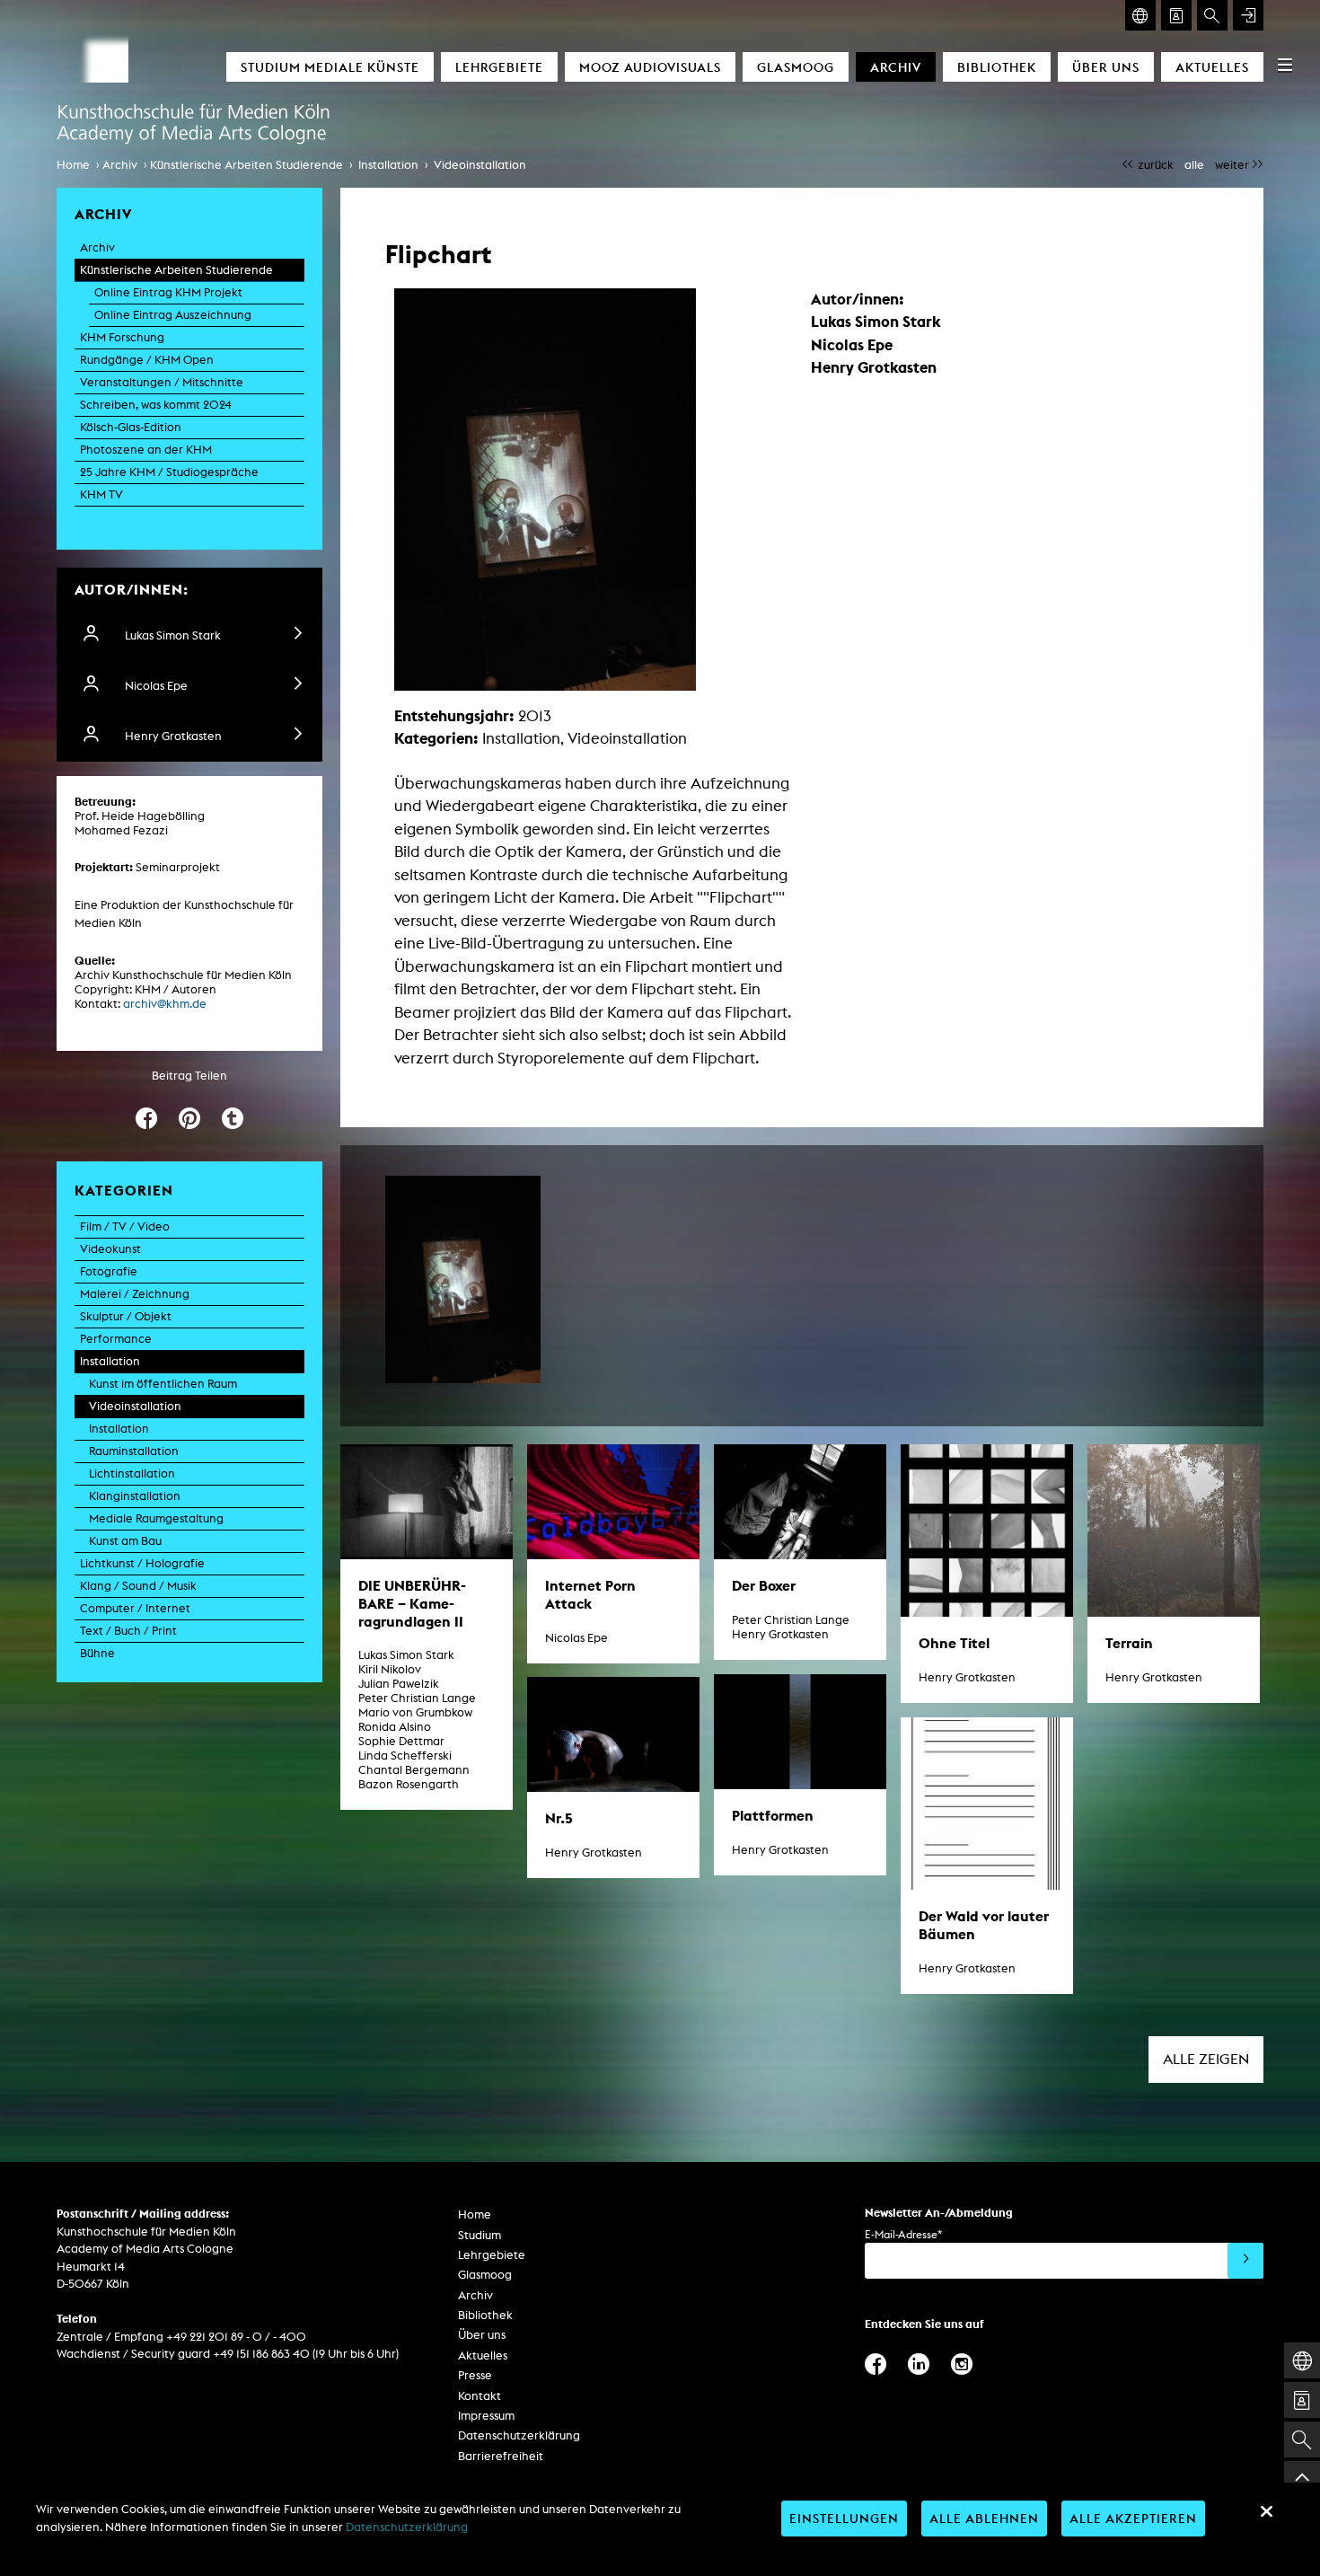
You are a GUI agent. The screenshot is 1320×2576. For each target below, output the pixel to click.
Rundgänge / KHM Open (147, 360)
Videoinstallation (480, 165)
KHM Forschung (122, 337)
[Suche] (1212, 15)
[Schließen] (1266, 2511)
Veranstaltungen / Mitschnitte (162, 382)
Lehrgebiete (499, 67)
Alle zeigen (1206, 2059)
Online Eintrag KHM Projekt (168, 292)
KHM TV (101, 494)
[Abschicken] (1245, 2261)
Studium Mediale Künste (330, 67)
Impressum (486, 2416)
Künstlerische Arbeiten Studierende (246, 165)
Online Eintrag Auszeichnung (173, 315)
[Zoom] (463, 1279)
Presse (475, 2375)
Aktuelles (1212, 67)
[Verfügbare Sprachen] (1140, 15)
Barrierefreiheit (501, 2456)
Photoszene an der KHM (146, 450)
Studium (480, 2235)
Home (73, 165)
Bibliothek (997, 67)
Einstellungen (844, 2518)
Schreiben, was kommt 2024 (156, 405)
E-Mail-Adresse (903, 2234)
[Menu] (1285, 65)
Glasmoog (796, 67)
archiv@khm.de (165, 1004)
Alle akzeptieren (1133, 2518)
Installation (388, 165)
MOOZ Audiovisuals (650, 67)
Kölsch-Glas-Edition (131, 427)
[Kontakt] (1176, 15)
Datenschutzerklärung (519, 2435)
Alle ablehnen (984, 2518)
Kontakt (480, 2396)
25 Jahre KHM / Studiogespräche (169, 472)
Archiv (896, 67)
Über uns (1106, 67)
